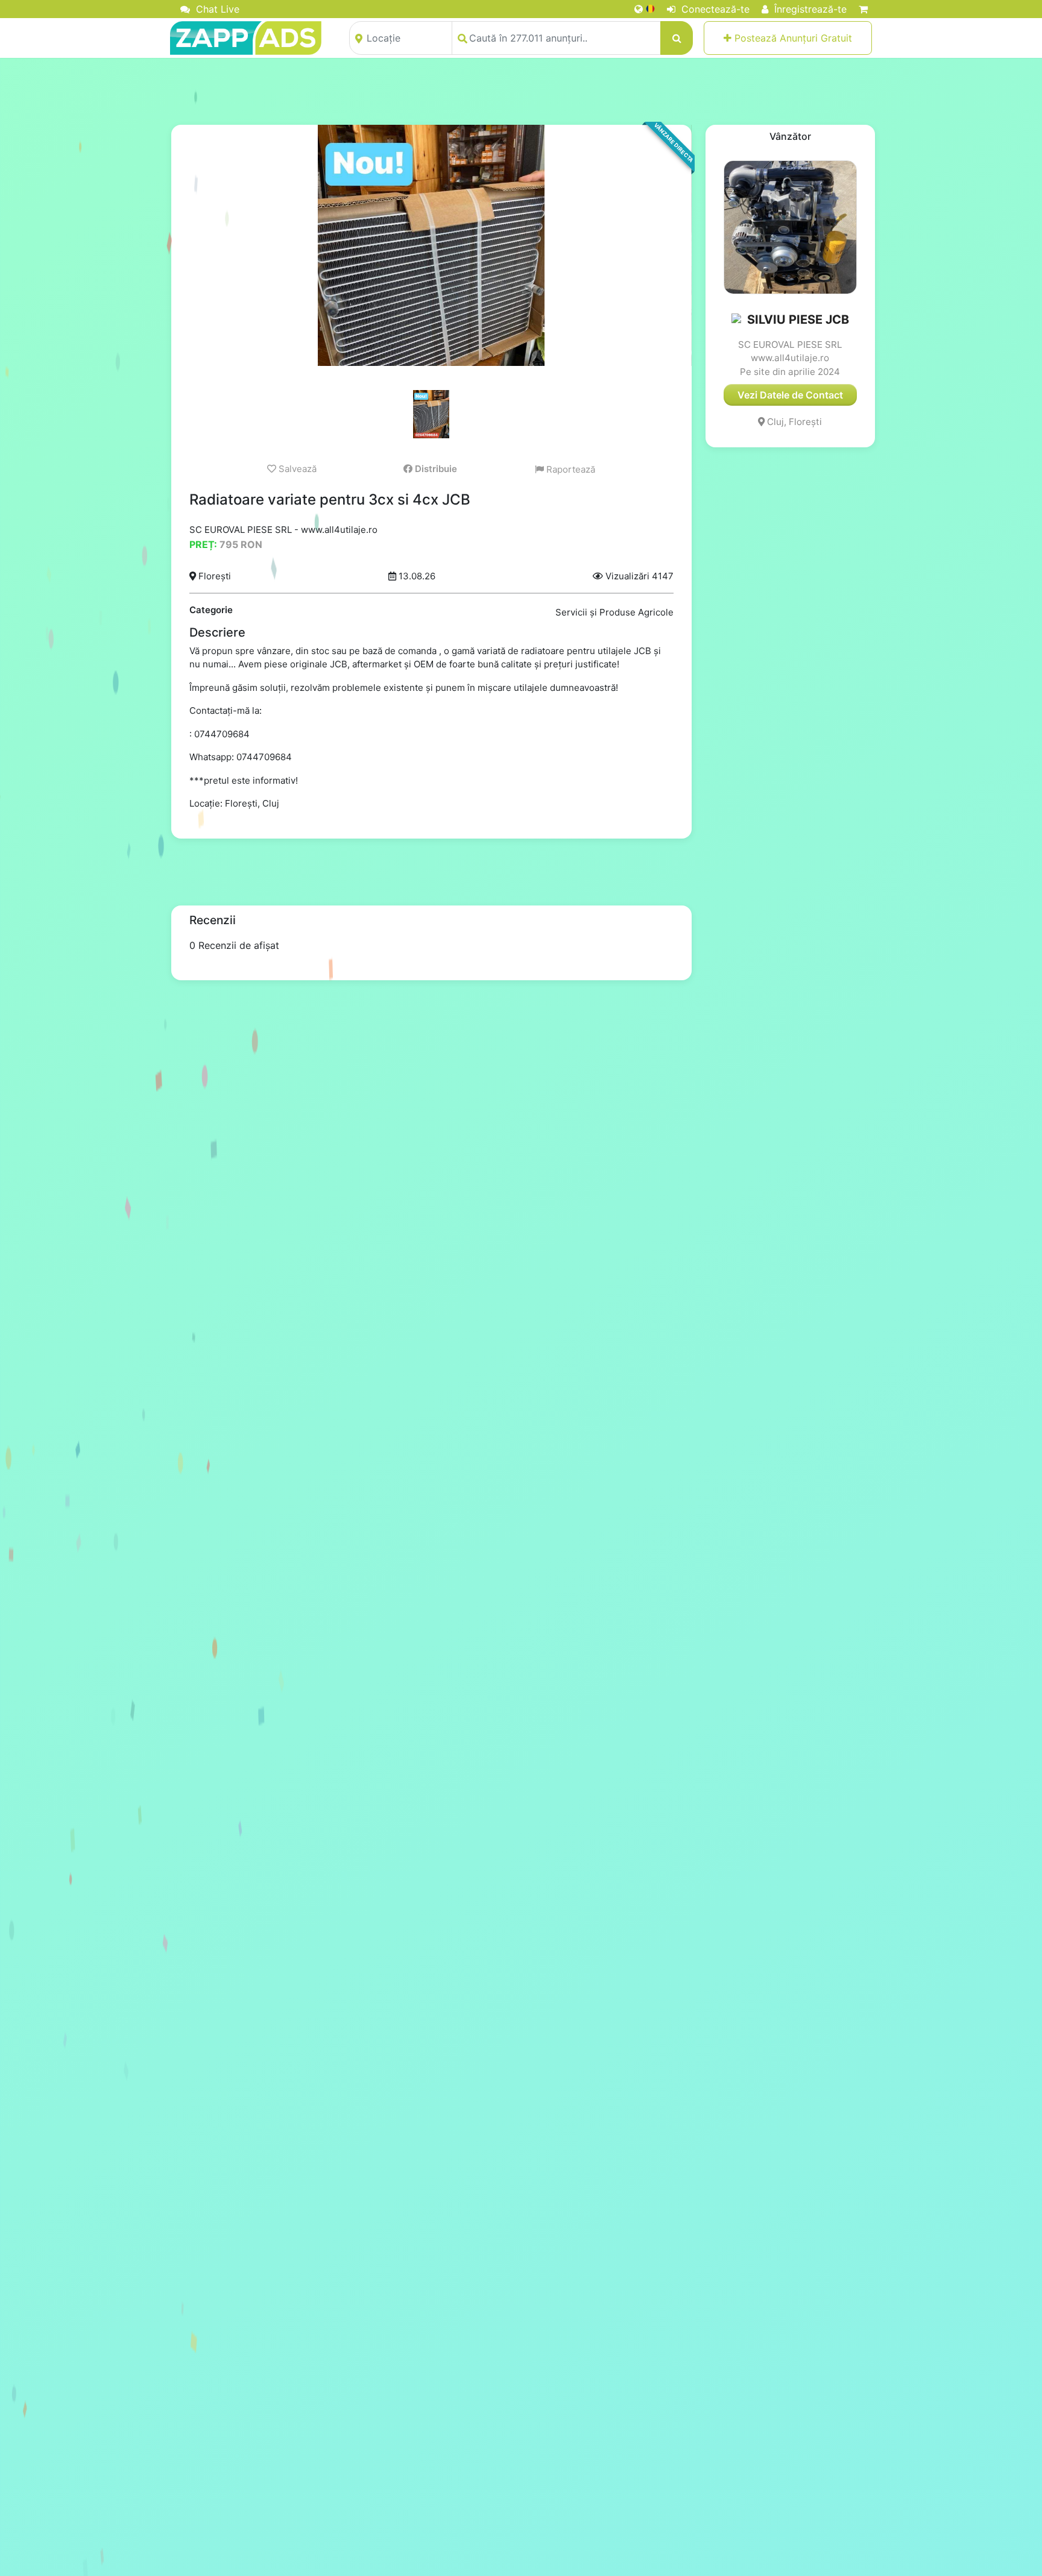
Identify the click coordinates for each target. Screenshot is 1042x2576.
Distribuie (435, 469)
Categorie (211, 610)
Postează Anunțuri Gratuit (792, 38)
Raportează (570, 469)
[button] (737, 320)
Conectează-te (714, 9)
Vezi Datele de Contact (790, 395)
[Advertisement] (521, 91)
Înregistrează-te (809, 9)
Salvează (296, 469)
